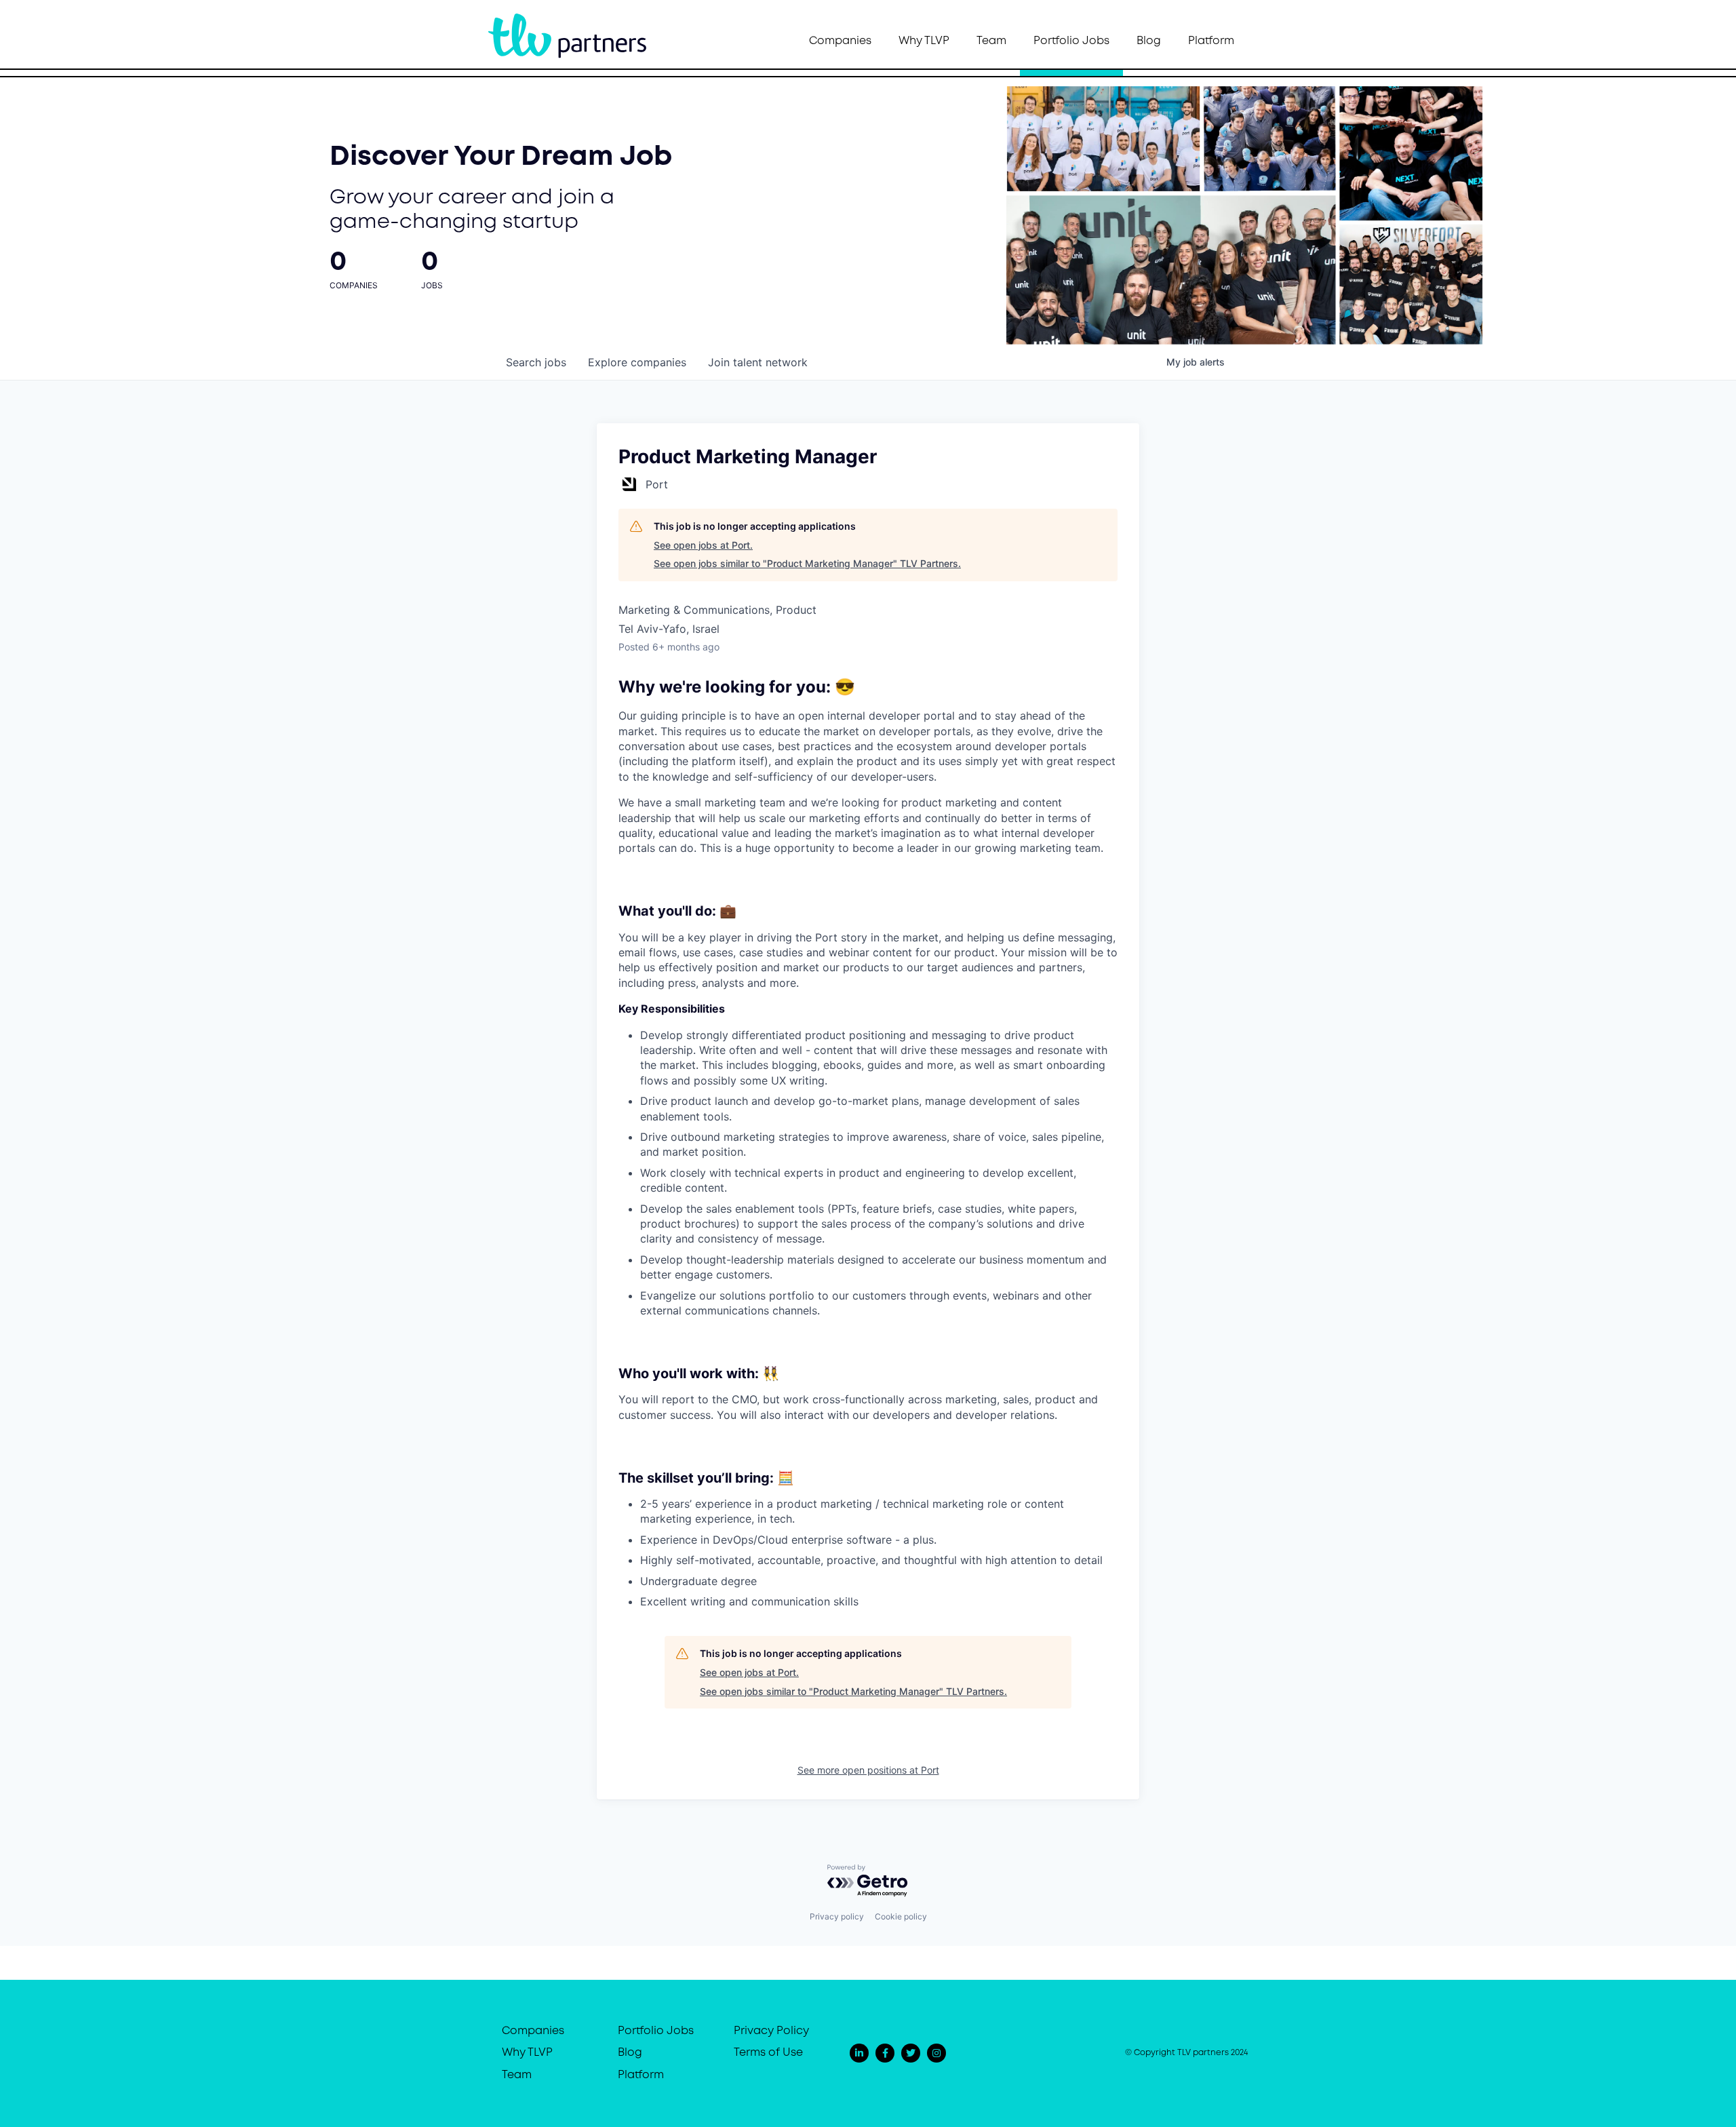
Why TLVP (924, 41)
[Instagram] (936, 2053)
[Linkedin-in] (859, 2053)
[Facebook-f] (885, 2053)
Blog (1149, 41)
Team (991, 41)
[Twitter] (911, 2053)
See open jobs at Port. (703, 545)
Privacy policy (837, 1916)
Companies (840, 41)
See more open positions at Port (868, 1770)
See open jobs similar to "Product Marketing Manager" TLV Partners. (807, 563)
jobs (536, 362)
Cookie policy (901, 1916)
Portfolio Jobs (1071, 41)
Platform (1211, 41)
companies (637, 362)
